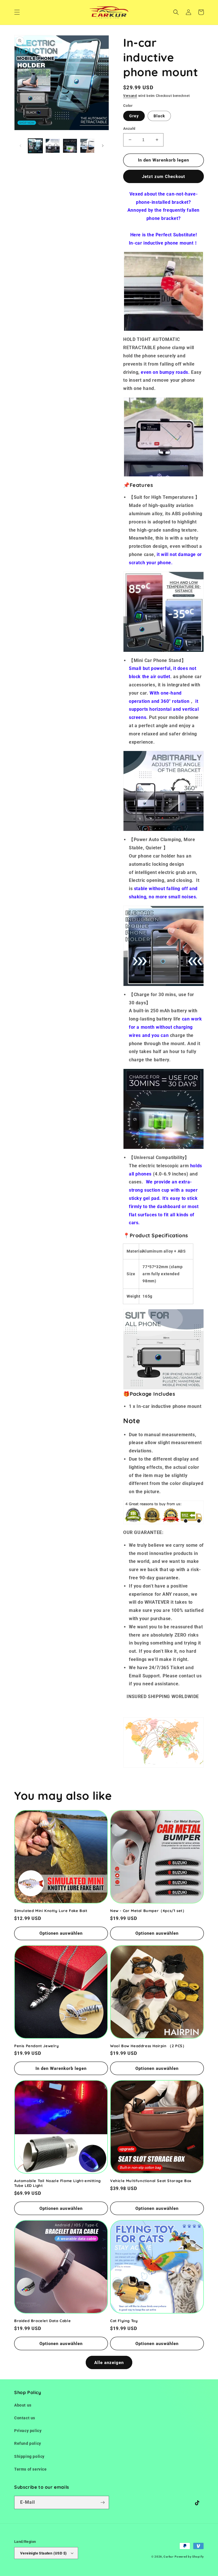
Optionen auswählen (61, 1933)
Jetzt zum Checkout (163, 177)
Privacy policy (28, 2431)
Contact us (25, 2418)
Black (159, 116)
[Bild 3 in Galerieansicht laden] (70, 146)
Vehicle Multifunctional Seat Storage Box (151, 2181)
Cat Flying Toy (124, 2321)
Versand (130, 96)
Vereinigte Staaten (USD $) (43, 2553)
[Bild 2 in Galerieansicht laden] (53, 146)
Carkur (168, 2557)
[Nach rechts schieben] (103, 146)
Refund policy (28, 2443)
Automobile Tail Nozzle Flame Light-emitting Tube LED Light (57, 2183)
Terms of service (31, 2469)
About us (23, 2405)
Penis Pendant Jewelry (37, 2046)
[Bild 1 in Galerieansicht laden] (35, 146)
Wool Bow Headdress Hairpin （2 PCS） (148, 2046)
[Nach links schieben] (20, 146)
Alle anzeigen (109, 2363)
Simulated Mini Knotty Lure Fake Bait (51, 1911)
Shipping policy (29, 2456)
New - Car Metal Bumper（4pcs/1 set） (148, 1911)
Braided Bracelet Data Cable (42, 2321)
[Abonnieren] (102, 2502)
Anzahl (129, 129)
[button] (17, 12)
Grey (134, 116)
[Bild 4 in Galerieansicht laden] (87, 146)
